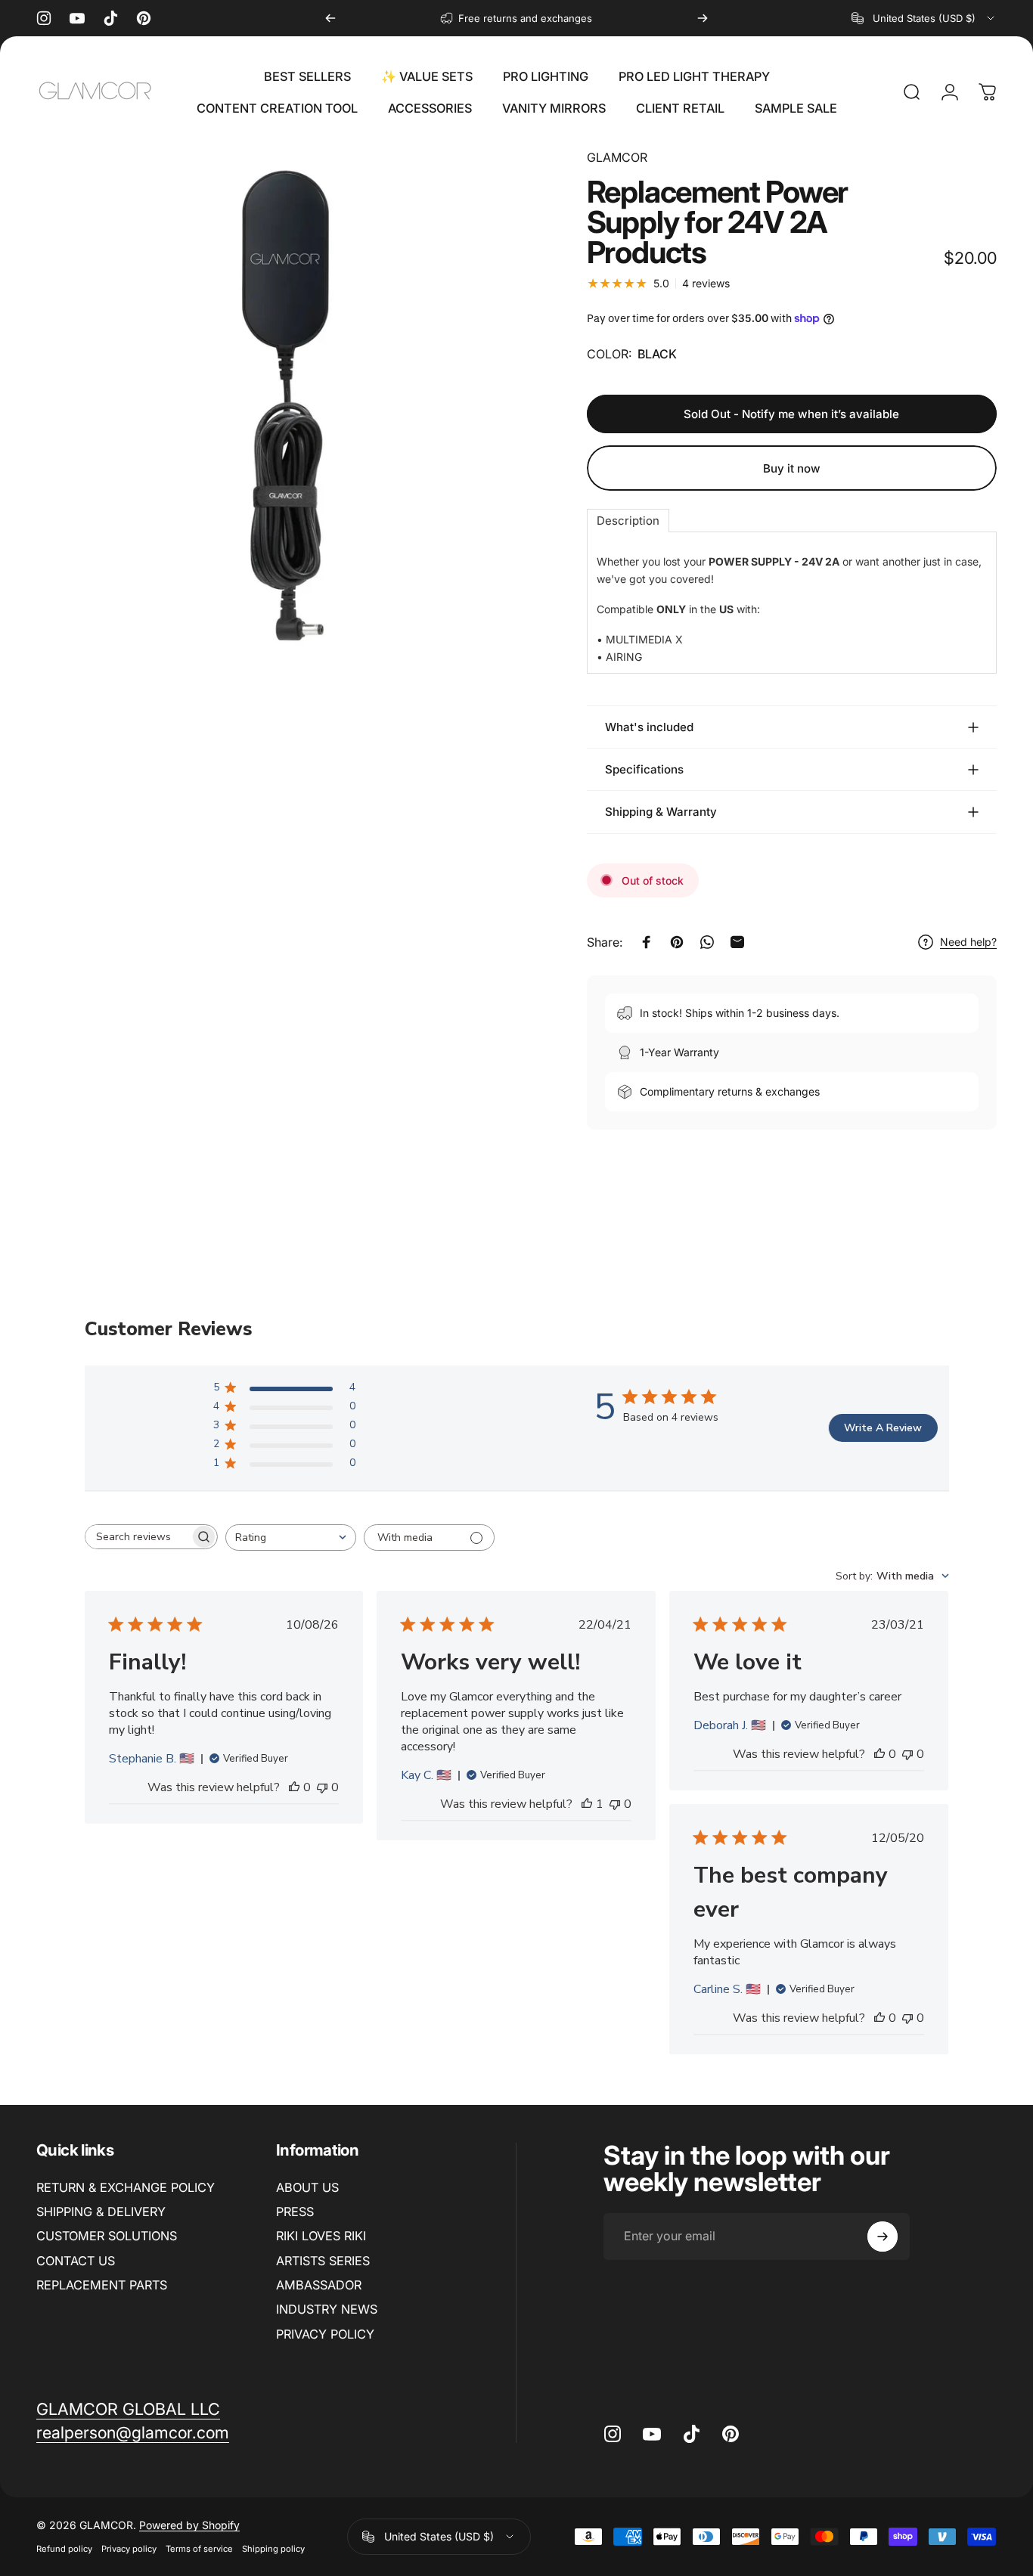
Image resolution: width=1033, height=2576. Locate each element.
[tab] (628, 521)
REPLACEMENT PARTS (102, 2285)
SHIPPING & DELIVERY (101, 2212)
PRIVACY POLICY (325, 2334)
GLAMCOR (617, 157)
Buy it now (792, 468)
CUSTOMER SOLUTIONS (107, 2236)
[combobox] (924, 18)
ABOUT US (307, 2187)
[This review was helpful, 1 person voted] (587, 1804)
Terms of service (199, 2549)
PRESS (295, 2212)
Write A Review (883, 1428)
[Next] (703, 18)
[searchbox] (138, 1537)
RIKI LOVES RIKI (321, 2236)
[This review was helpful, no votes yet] (294, 1787)
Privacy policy (129, 2549)
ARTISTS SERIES (323, 2261)
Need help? (968, 942)
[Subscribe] (883, 2237)
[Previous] (330, 18)
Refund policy (64, 2549)
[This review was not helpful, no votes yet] (322, 1787)
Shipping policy (273, 2549)
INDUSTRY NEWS (327, 2309)
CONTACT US (76, 2261)
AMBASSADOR (319, 2285)
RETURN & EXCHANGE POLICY (126, 2187)
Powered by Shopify (189, 2525)
